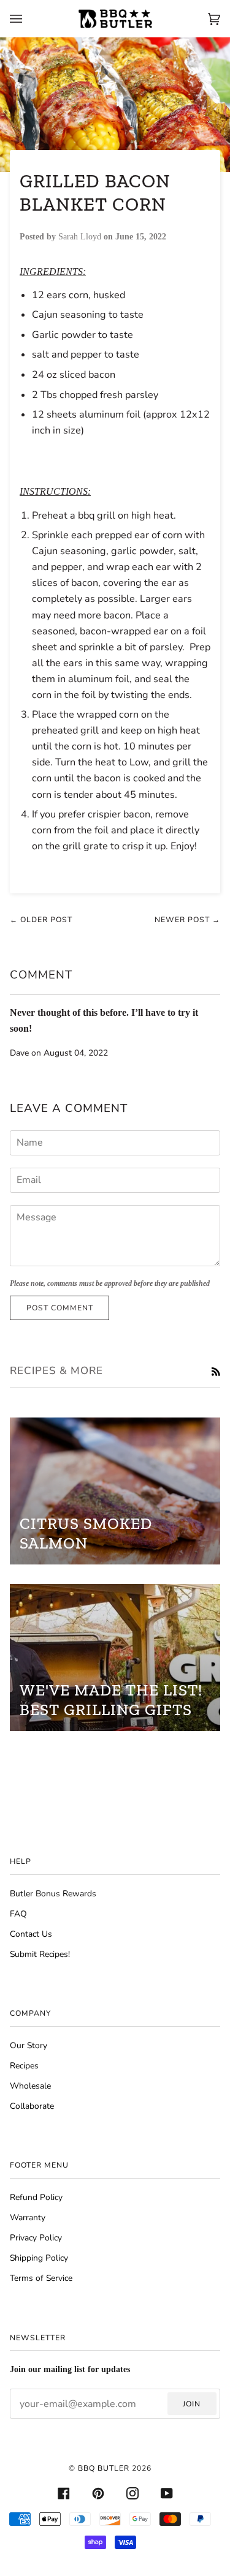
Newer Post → (187, 920)
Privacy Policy (36, 2238)
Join (192, 2404)
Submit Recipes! (40, 1954)
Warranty (28, 2217)
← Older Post (41, 920)
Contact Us (31, 1934)
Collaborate (32, 2106)
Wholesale (30, 2086)
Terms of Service (41, 2278)
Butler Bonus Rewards (53, 1894)
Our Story (29, 2045)
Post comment (60, 1308)
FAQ (18, 1914)
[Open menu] (28, 19)
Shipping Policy (39, 2258)
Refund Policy (36, 2197)
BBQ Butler (104, 2468)
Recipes (24, 2066)
